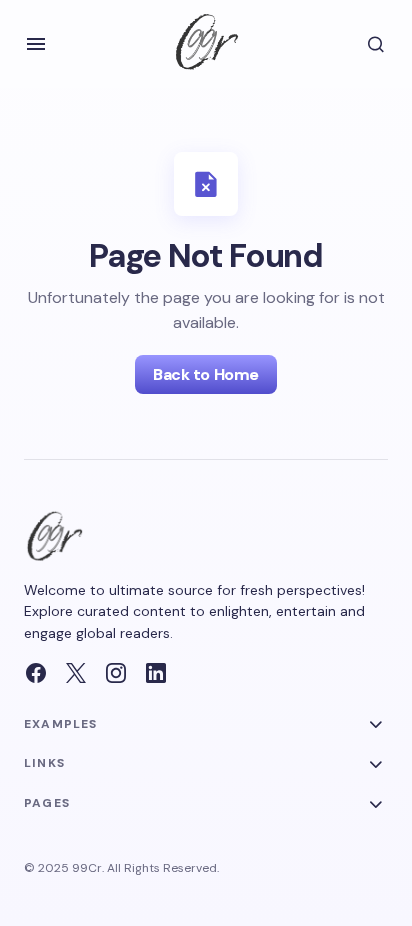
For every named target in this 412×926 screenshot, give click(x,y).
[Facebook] (36, 673)
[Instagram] (116, 673)
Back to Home (205, 374)
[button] (36, 44)
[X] (76, 673)
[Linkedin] (156, 673)
